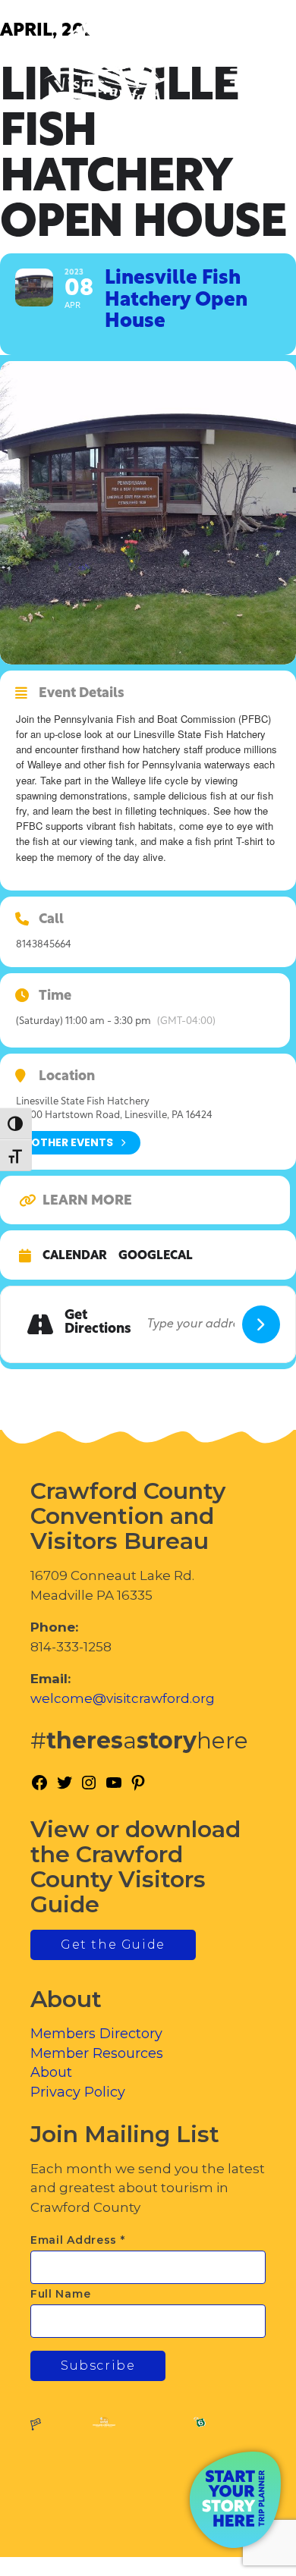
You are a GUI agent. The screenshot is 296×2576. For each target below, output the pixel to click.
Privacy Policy (78, 2092)
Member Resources (97, 2053)
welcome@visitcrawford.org (123, 1698)
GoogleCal (156, 1256)
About (51, 2072)
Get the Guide (113, 1945)
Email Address (78, 2240)
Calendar (75, 1256)
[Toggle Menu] (242, 76)
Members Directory (96, 2034)
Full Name (60, 2294)
